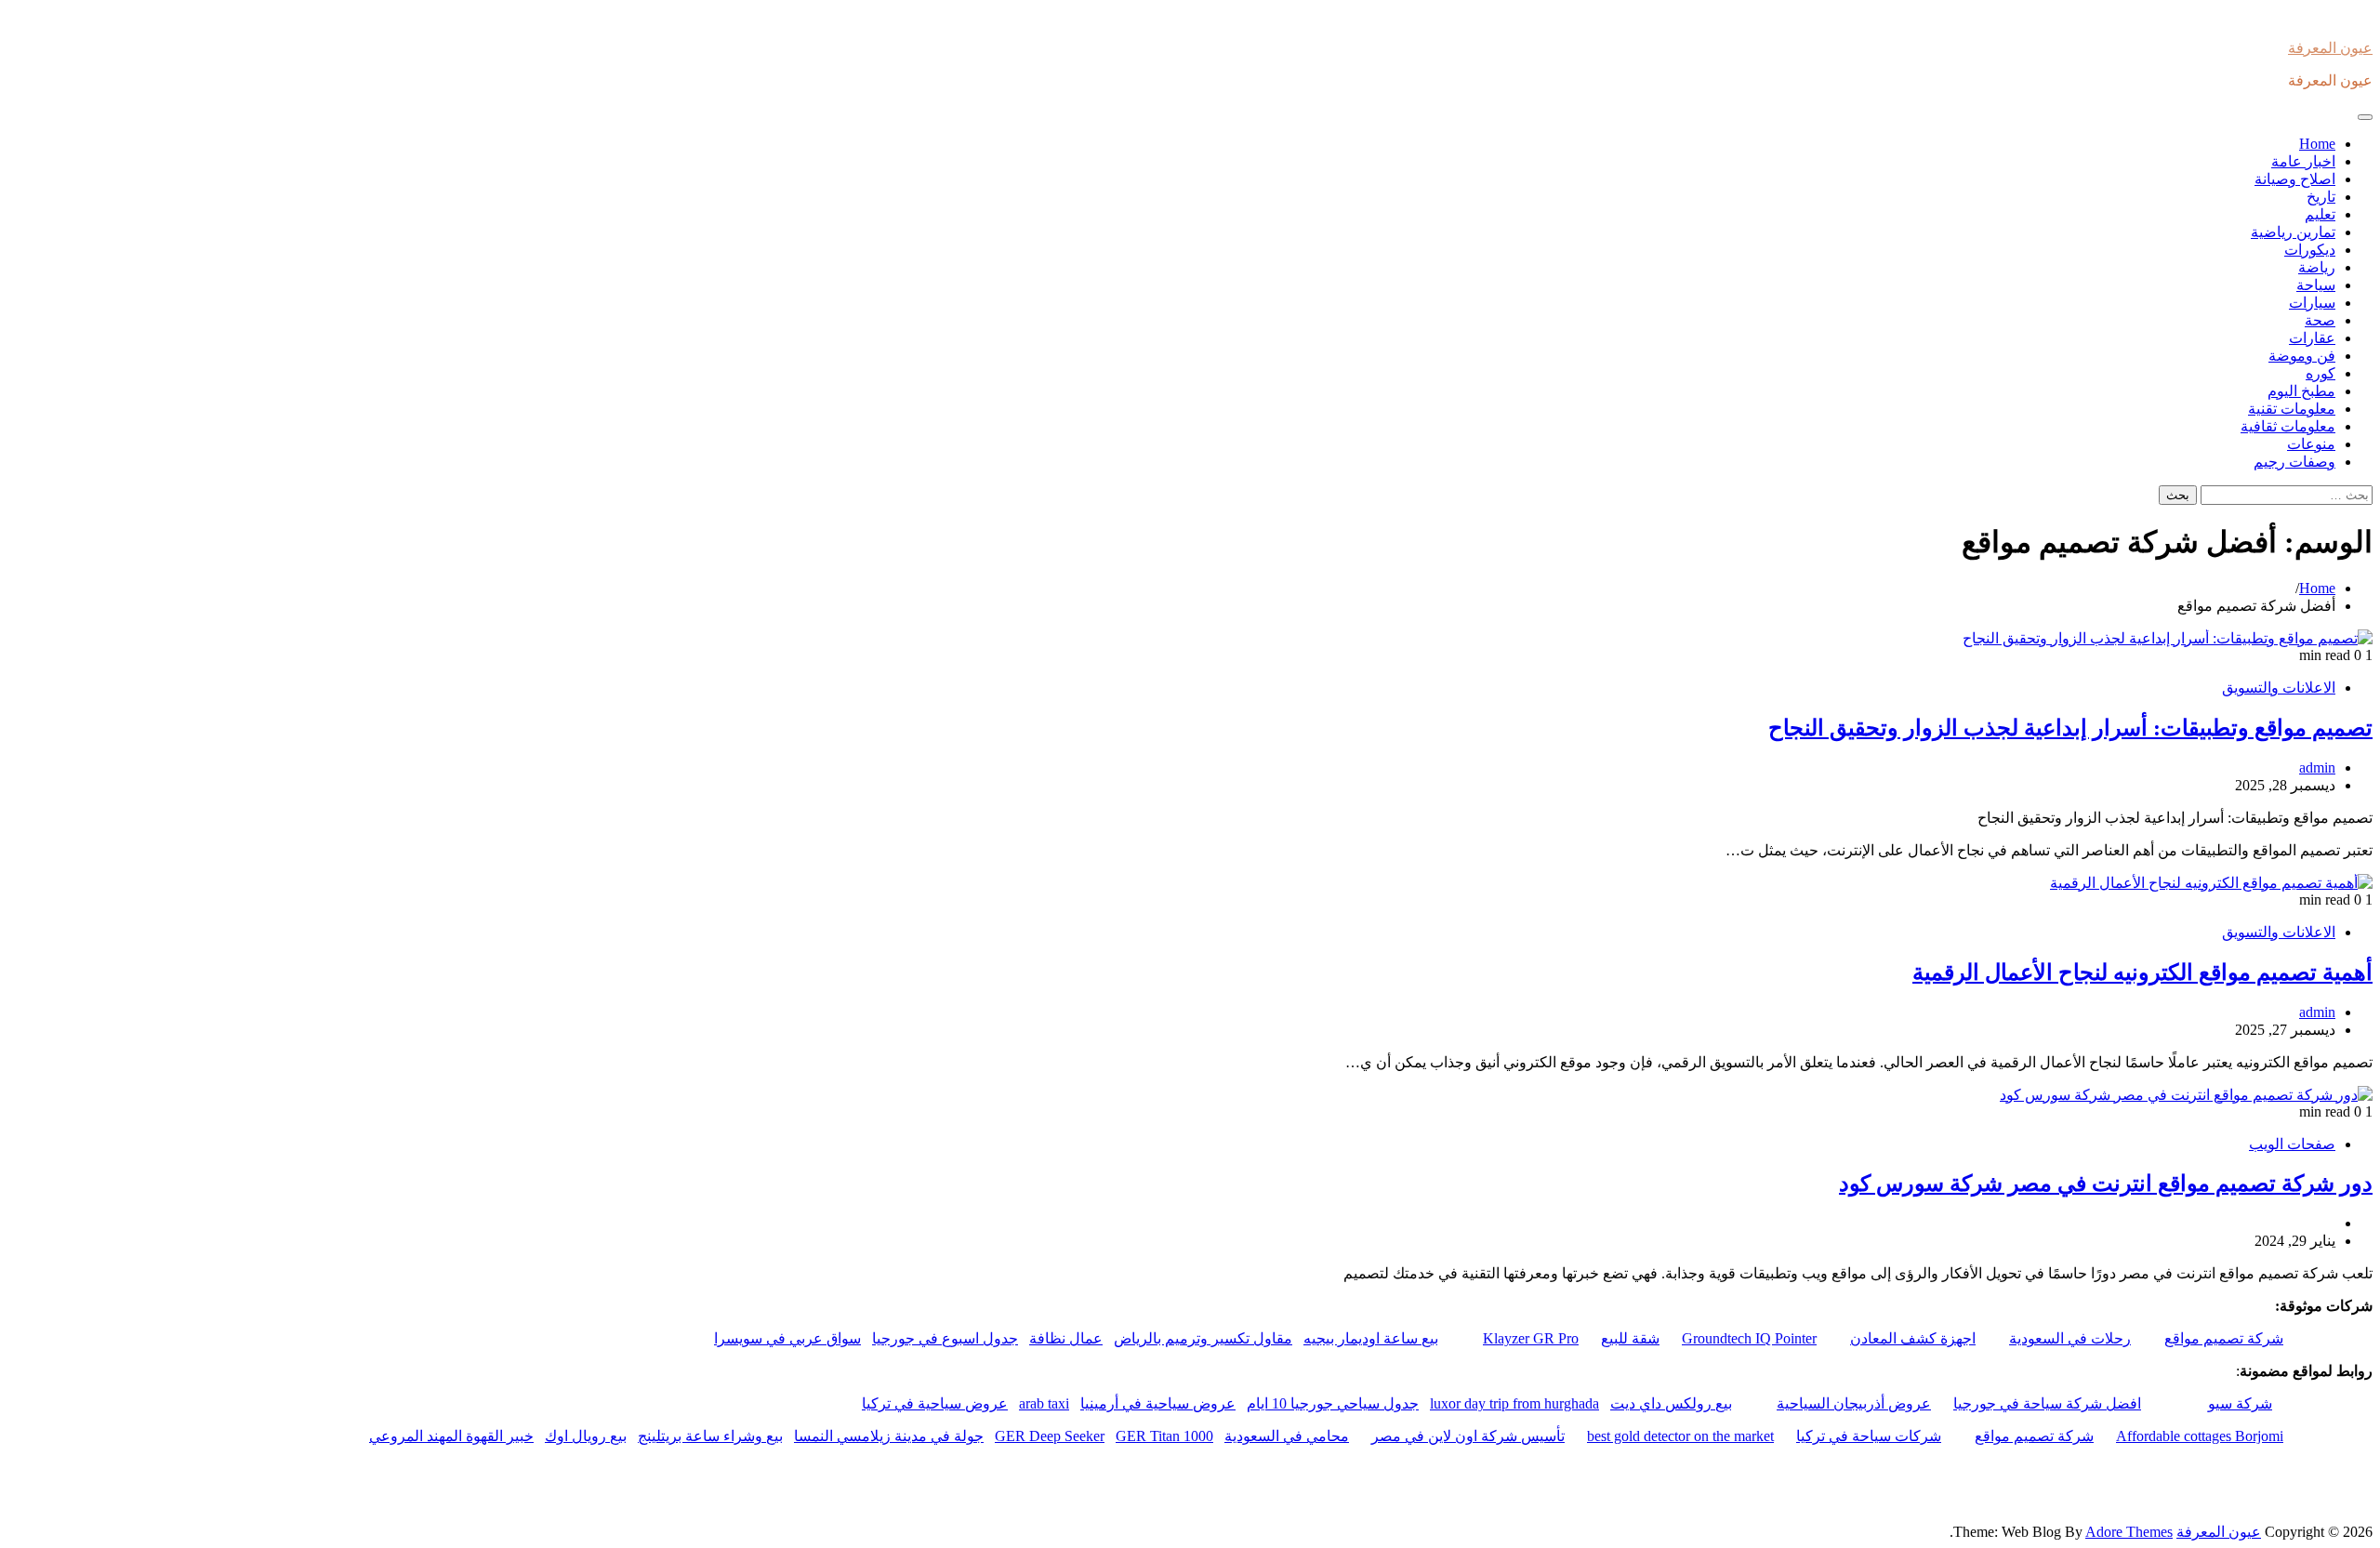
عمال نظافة (1066, 1338)
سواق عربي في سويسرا (787, 1338)
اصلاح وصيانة (2295, 179)
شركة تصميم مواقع (2224, 1338)
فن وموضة (2302, 356)
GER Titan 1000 (1164, 1436)
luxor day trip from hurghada (1514, 1403)
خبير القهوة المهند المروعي (451, 1436)
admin (2317, 767)
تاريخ (2321, 197)
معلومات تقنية (2292, 409)
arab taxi (1044, 1403)
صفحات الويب (2292, 1144)
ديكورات (2310, 250)
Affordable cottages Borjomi (2200, 1436)
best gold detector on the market (1680, 1436)
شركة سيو (2240, 1403)
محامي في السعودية (1287, 1436)
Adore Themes (2129, 1532)
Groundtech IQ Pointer (1749, 1338)
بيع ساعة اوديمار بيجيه (1371, 1338)
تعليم (2320, 214)
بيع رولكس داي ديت (1671, 1403)
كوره (2320, 373)
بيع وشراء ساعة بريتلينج (710, 1436)
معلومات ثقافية (2288, 426)
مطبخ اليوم (2301, 391)
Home (2317, 144)
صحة (2320, 320)
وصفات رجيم (2294, 462)
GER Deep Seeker (1050, 1436)
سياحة (2316, 285)
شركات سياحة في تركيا (1869, 1436)
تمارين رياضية (2293, 232)
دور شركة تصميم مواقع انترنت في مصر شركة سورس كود (2106, 1184)
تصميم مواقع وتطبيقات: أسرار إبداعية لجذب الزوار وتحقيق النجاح (2070, 728)
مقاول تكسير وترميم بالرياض (1203, 1338)
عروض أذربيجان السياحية (1854, 1403)
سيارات (2312, 303)
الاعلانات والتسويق (2279, 688)
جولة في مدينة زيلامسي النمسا (889, 1436)
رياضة (2317, 267)
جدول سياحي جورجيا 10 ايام (1333, 1403)
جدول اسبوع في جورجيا (945, 1338)
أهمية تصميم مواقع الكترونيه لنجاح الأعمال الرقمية (2142, 972)
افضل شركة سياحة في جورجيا (2047, 1403)
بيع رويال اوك (586, 1436)
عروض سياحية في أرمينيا (1158, 1403)
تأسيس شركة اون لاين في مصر (1468, 1436)
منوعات (2311, 444)
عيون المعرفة (2330, 48)
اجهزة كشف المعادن (1913, 1338)
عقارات (2312, 338)
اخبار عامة (2303, 161)
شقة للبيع (1630, 1338)
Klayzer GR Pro (1531, 1338)
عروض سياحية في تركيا (935, 1403)
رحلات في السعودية (2070, 1338)
